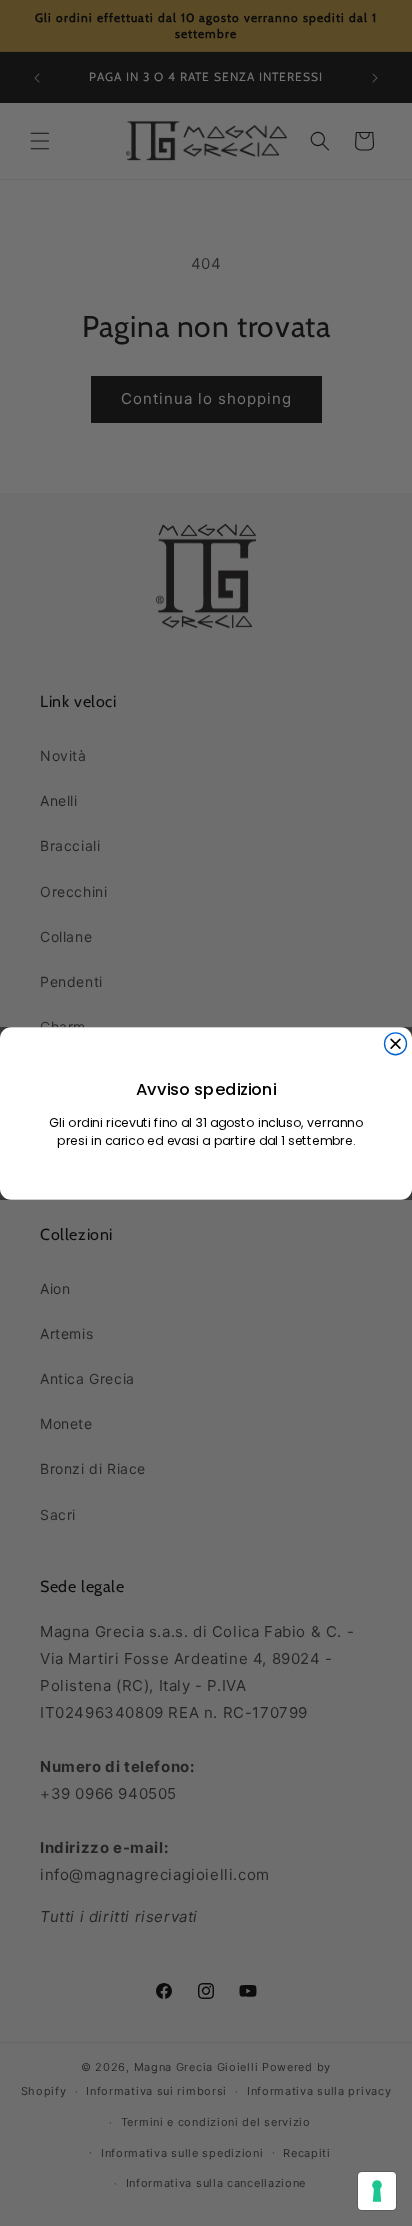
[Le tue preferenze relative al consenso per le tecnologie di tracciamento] (377, 2191)
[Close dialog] (396, 1043)
